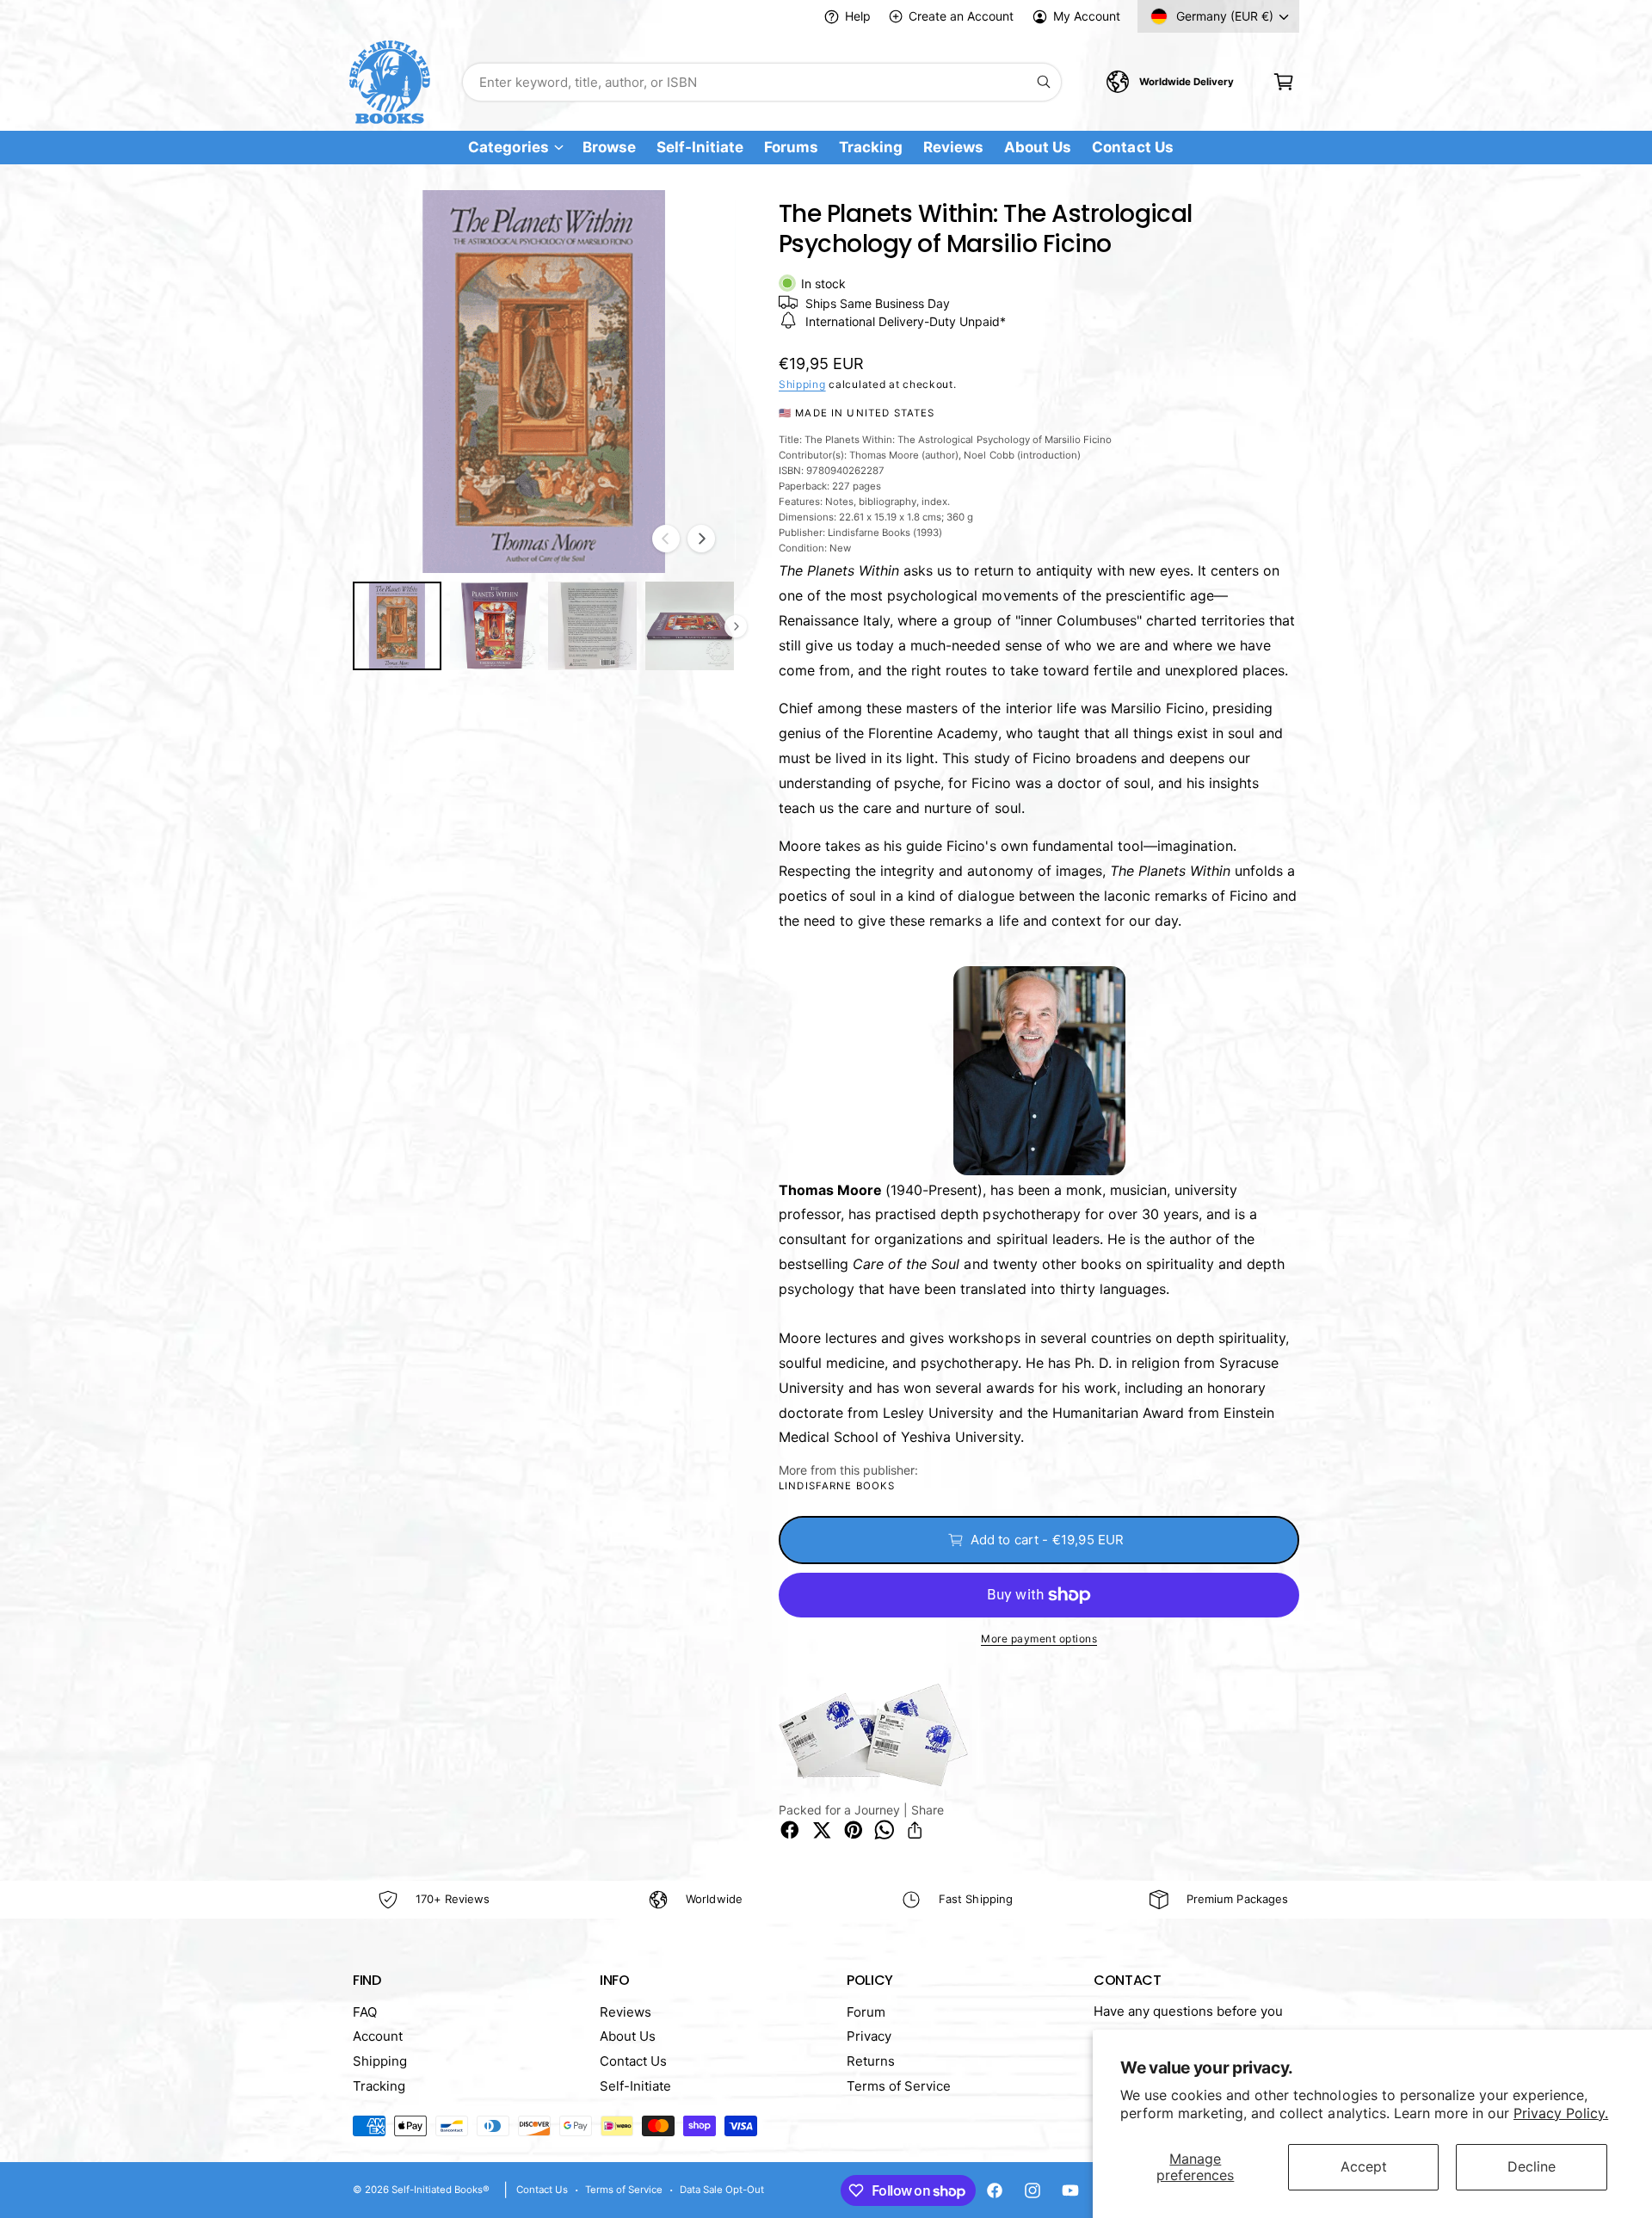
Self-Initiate (635, 2086)
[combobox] (762, 82)
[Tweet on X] (822, 1830)
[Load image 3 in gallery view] (592, 626)
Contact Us (633, 2061)
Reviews (626, 2012)
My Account (1087, 16)
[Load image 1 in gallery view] (397, 626)
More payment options (1039, 1639)
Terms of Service (899, 2086)
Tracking (379, 2086)
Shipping (802, 384)
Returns (871, 2061)
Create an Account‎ (961, 16)
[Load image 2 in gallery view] (494, 626)
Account (378, 2036)
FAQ (365, 2012)
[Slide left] (666, 539)
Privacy (869, 2036)
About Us (628, 2036)
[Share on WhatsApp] (885, 1830)
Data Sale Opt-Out (722, 2190)
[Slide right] (701, 539)
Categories (508, 148)
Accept (1364, 2166)
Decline (1532, 2166)
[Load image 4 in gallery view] (690, 626)
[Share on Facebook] (790, 1830)
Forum (866, 2012)
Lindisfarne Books (837, 1486)
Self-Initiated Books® (441, 2190)
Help (858, 16)
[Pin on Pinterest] (854, 1830)
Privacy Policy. (1561, 2113)
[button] (1283, 82)
